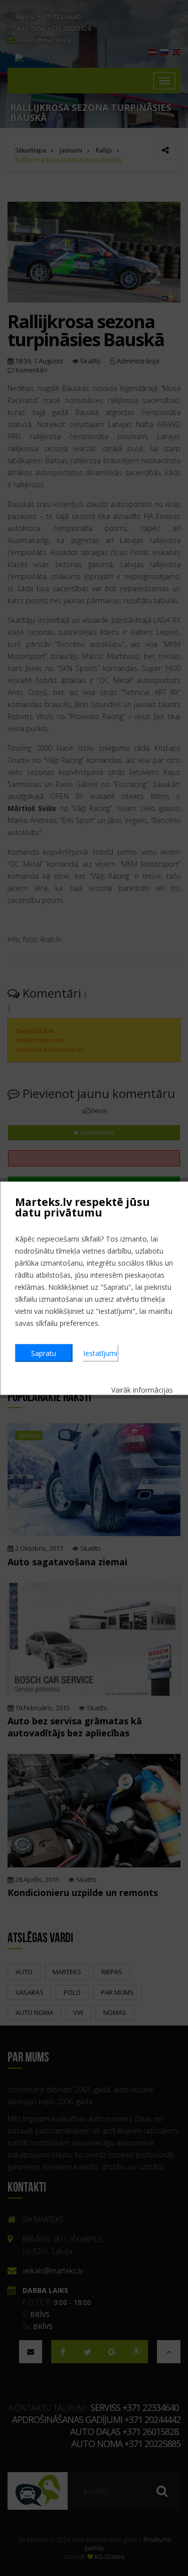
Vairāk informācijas (142, 1389)
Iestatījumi (100, 1353)
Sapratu (44, 1353)
